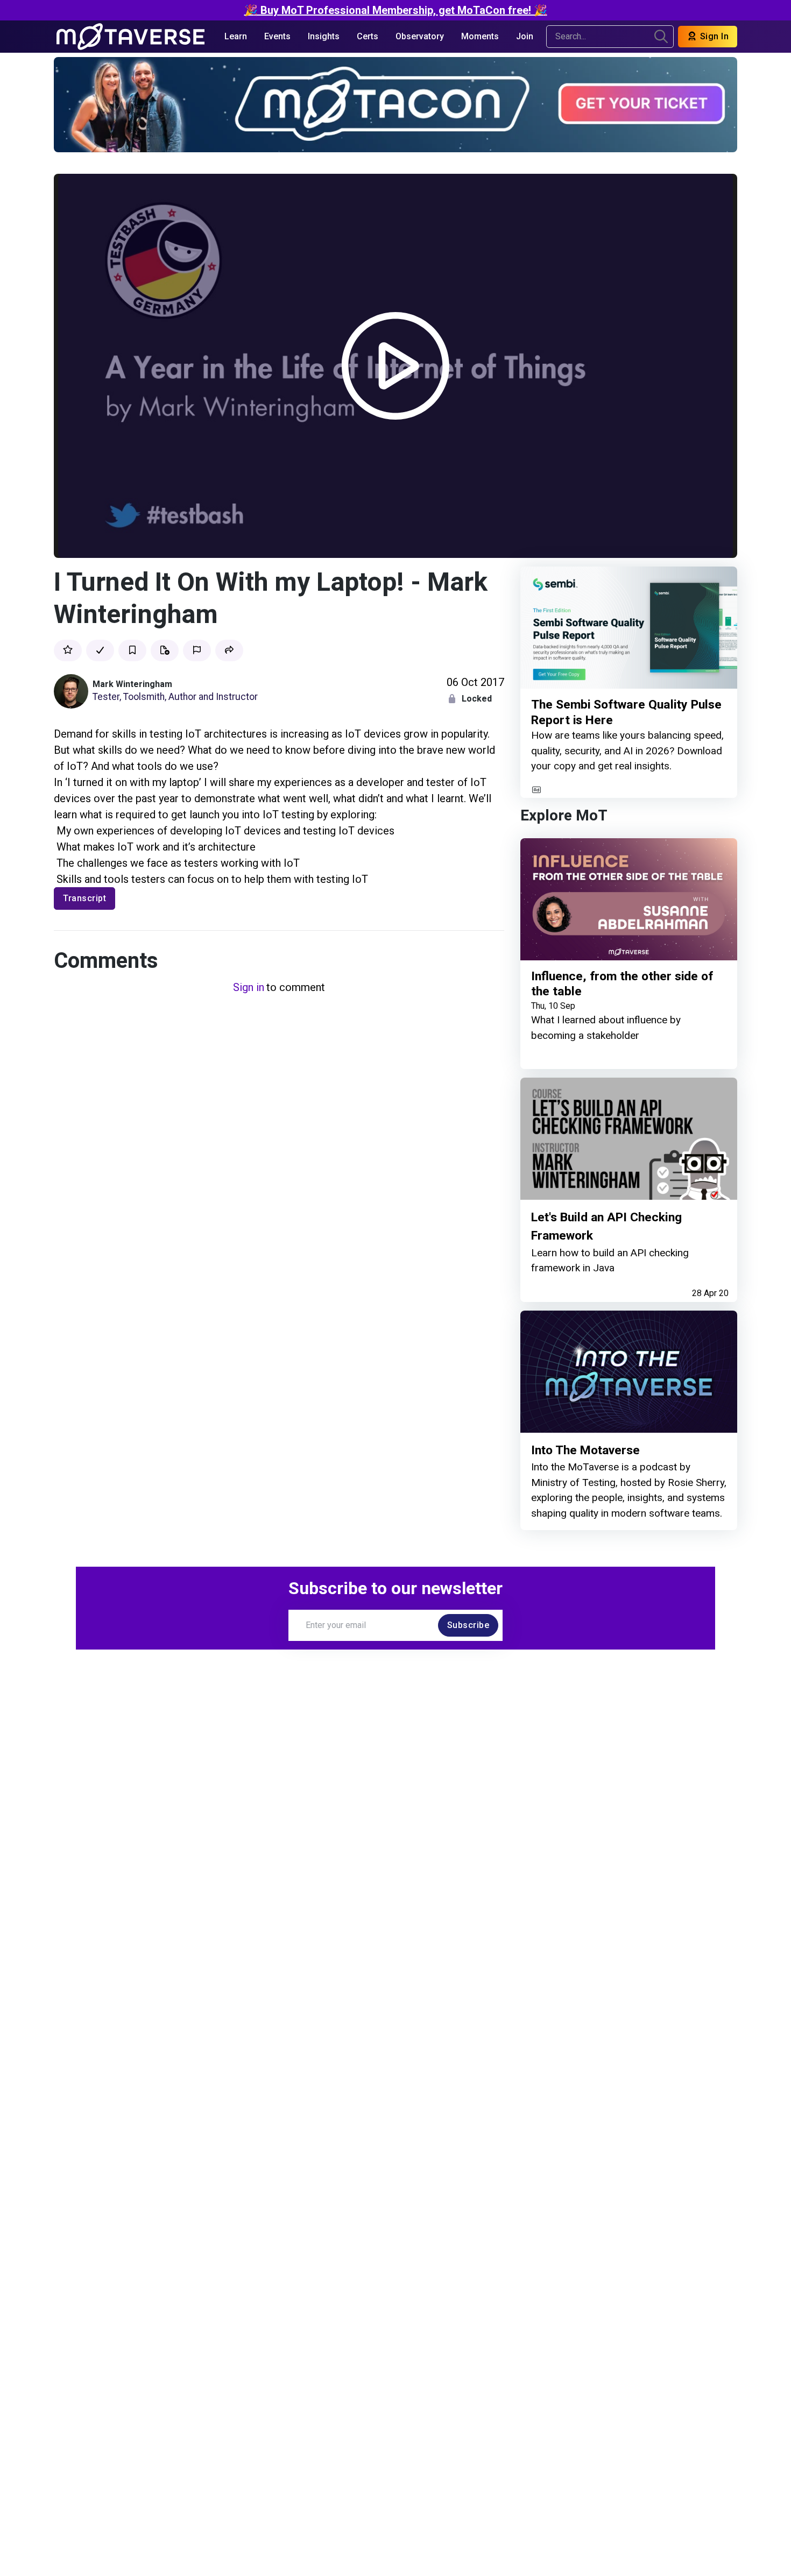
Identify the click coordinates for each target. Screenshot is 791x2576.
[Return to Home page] (130, 37)
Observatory (420, 36)
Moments (480, 36)
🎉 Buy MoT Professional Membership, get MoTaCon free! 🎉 (396, 10)
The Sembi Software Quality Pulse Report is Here (626, 713)
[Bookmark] (132, 650)
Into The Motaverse (585, 1450)
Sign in (249, 987)
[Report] (197, 650)
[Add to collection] (165, 650)
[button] (229, 650)
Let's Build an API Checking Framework (606, 1226)
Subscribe (468, 1625)
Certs (368, 36)
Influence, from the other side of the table (622, 984)
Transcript (84, 898)
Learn (236, 36)
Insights (324, 36)
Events (277, 36)
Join (525, 36)
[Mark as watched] (100, 650)
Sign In (713, 36)
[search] (661, 37)
